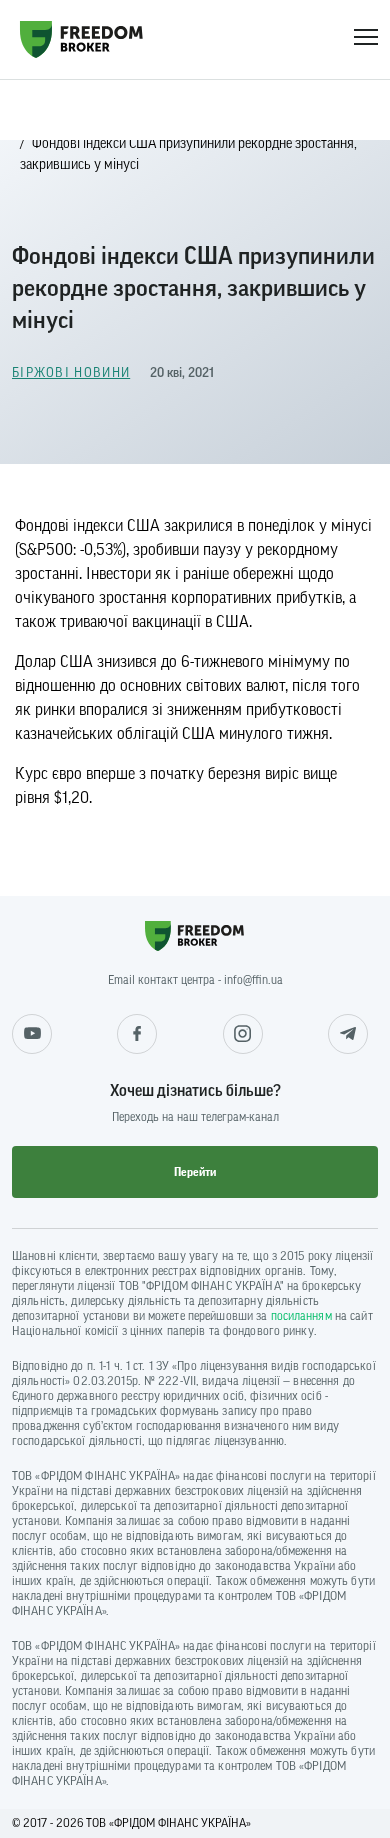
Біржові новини (71, 372)
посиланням (301, 1316)
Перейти (195, 1172)
